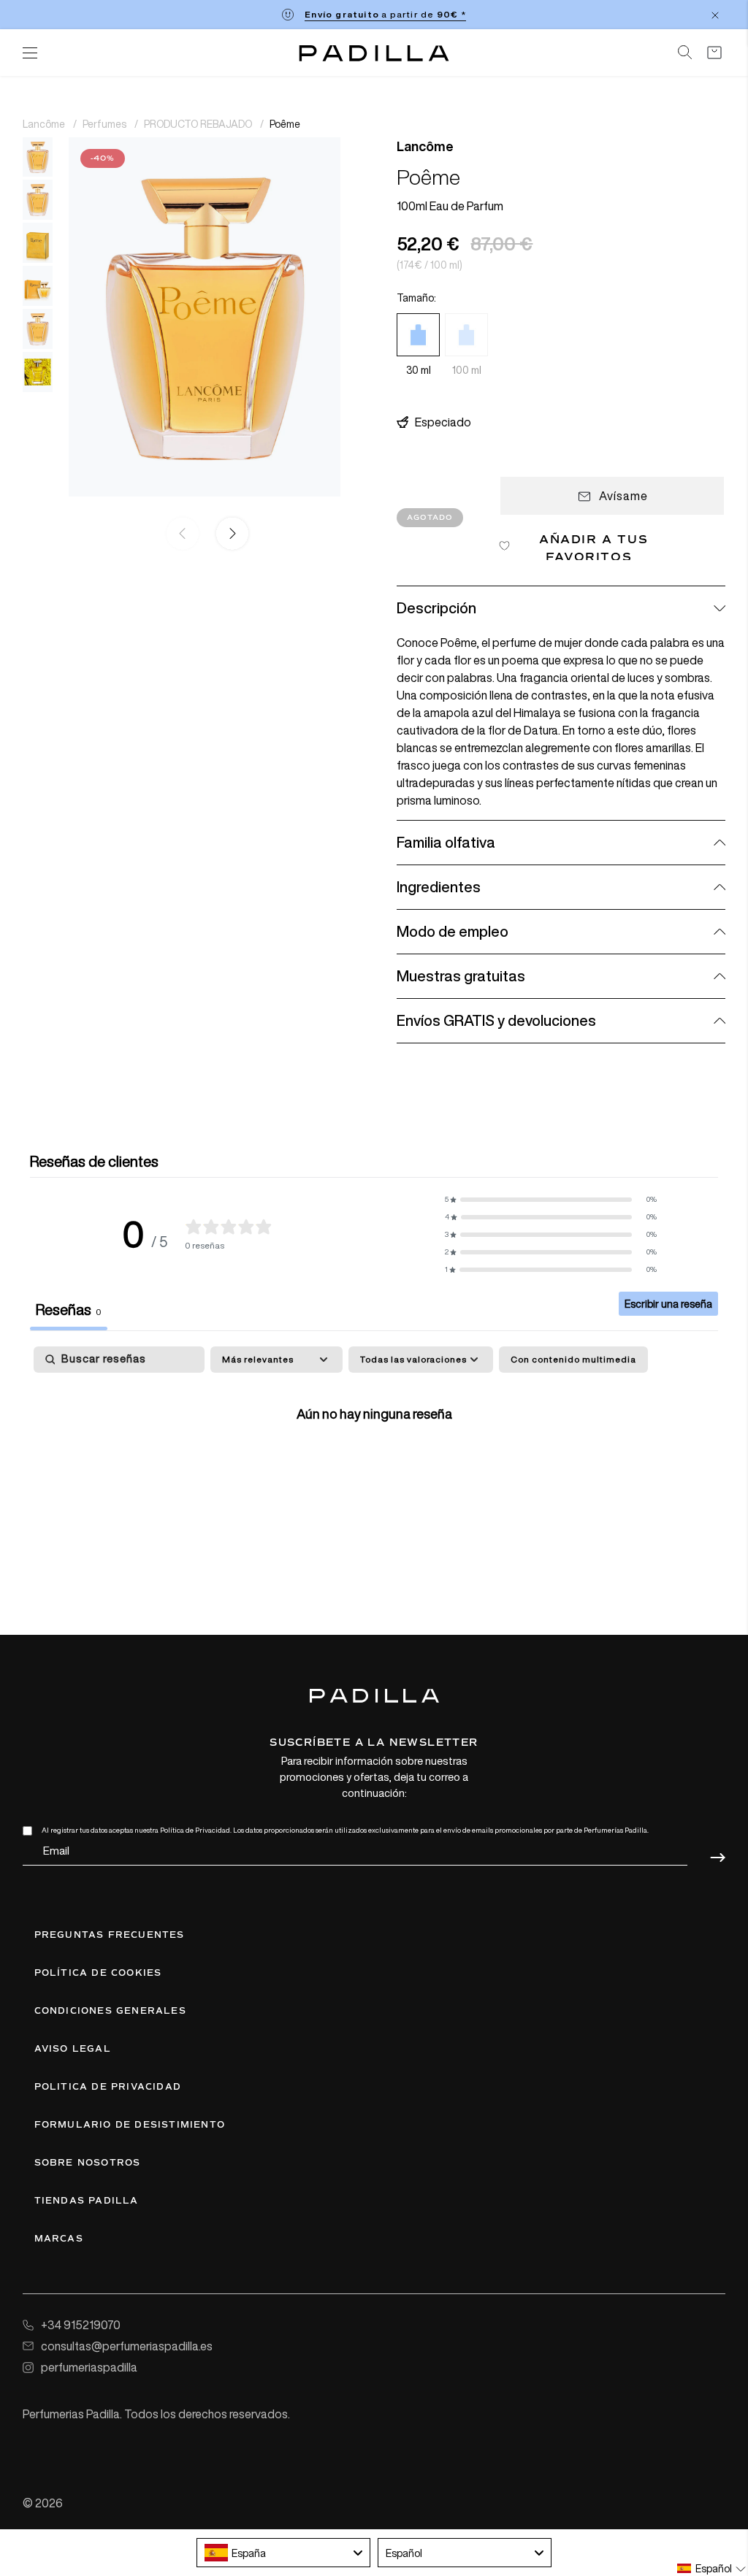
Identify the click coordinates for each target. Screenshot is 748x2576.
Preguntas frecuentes (110, 1935)
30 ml (419, 370)
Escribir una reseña (668, 1304)
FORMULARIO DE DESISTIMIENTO (130, 2125)
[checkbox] (573, 1360)
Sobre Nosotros (88, 2163)
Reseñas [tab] (69, 1310)
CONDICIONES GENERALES (110, 2011)
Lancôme (45, 124)
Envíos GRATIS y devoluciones (496, 1020)
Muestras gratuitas (461, 976)
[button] (229, 534)
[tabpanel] (374, 1459)
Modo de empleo (453, 931)
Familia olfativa (446, 842)
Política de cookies (98, 1973)
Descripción (436, 608)
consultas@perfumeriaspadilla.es (127, 2346)
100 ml (467, 370)
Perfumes (106, 124)
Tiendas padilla (87, 2201)
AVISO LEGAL (73, 2049)
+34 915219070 (81, 2325)
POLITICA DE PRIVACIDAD (108, 2087)
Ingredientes (439, 887)
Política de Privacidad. (196, 1830)
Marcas (59, 2239)
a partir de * (385, 14)
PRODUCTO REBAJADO (199, 124)
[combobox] (283, 2553)
